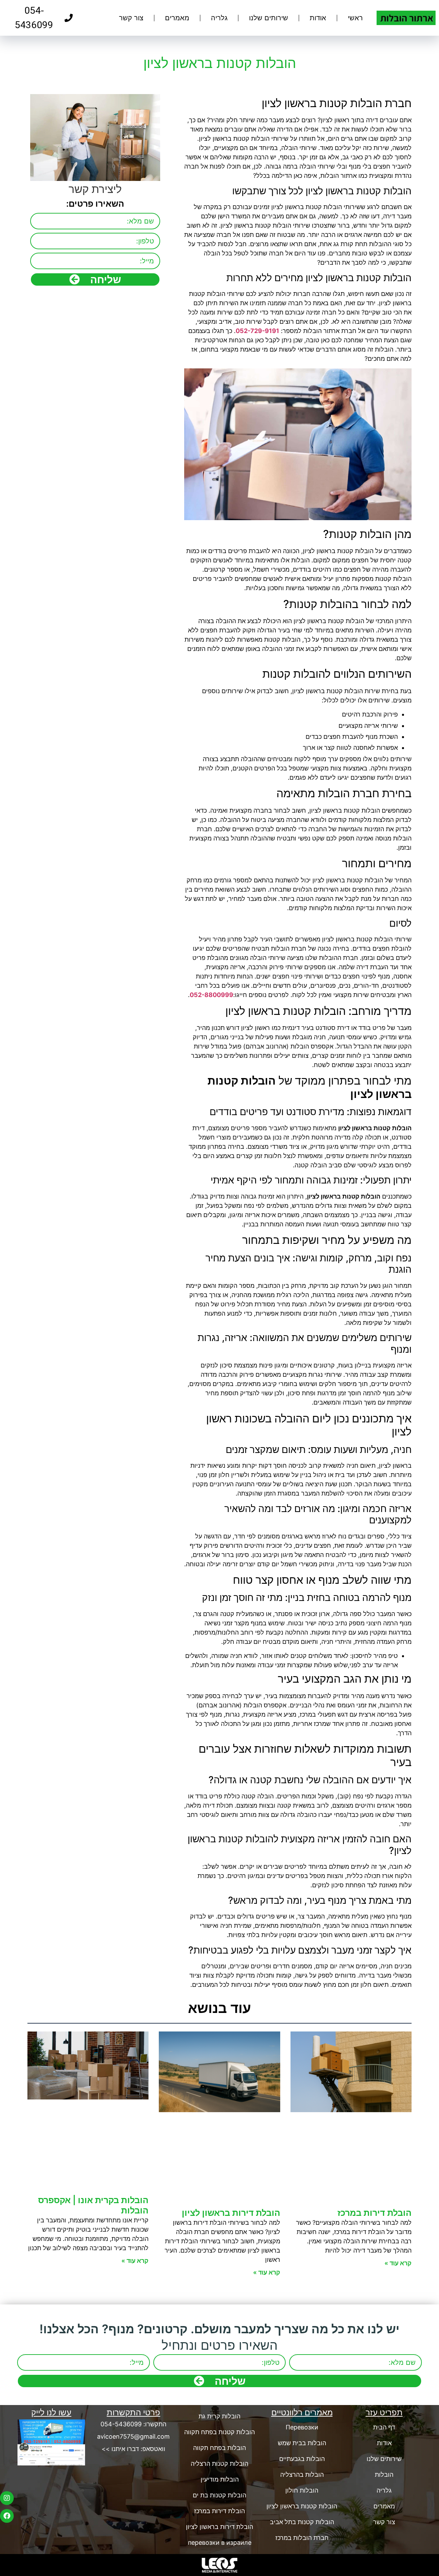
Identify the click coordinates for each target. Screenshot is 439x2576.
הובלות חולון (302, 2490)
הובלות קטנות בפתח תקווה (219, 2432)
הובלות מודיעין (220, 2479)
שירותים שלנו (269, 18)
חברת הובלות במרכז (302, 2538)
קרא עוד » (398, 2263)
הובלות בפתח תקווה (219, 2448)
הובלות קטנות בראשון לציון (302, 2506)
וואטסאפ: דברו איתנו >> (133, 2449)
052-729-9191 (257, 331)
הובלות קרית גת (219, 2416)
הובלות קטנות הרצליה (219, 2464)
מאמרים (177, 18)
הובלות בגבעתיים (302, 2459)
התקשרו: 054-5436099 (133, 2424)
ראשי (355, 18)
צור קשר (131, 18)
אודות (318, 18)
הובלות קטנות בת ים (219, 2495)
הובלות (384, 2475)
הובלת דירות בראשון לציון (231, 2213)
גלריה (219, 18)
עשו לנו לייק (51, 2412)
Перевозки (302, 2427)
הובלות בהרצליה (302, 2475)
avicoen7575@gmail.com (133, 2436)
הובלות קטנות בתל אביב (302, 2522)
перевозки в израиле (220, 2543)
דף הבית (384, 2427)
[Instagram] (7, 2498)
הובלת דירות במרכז (375, 2213)
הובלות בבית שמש (302, 2443)
